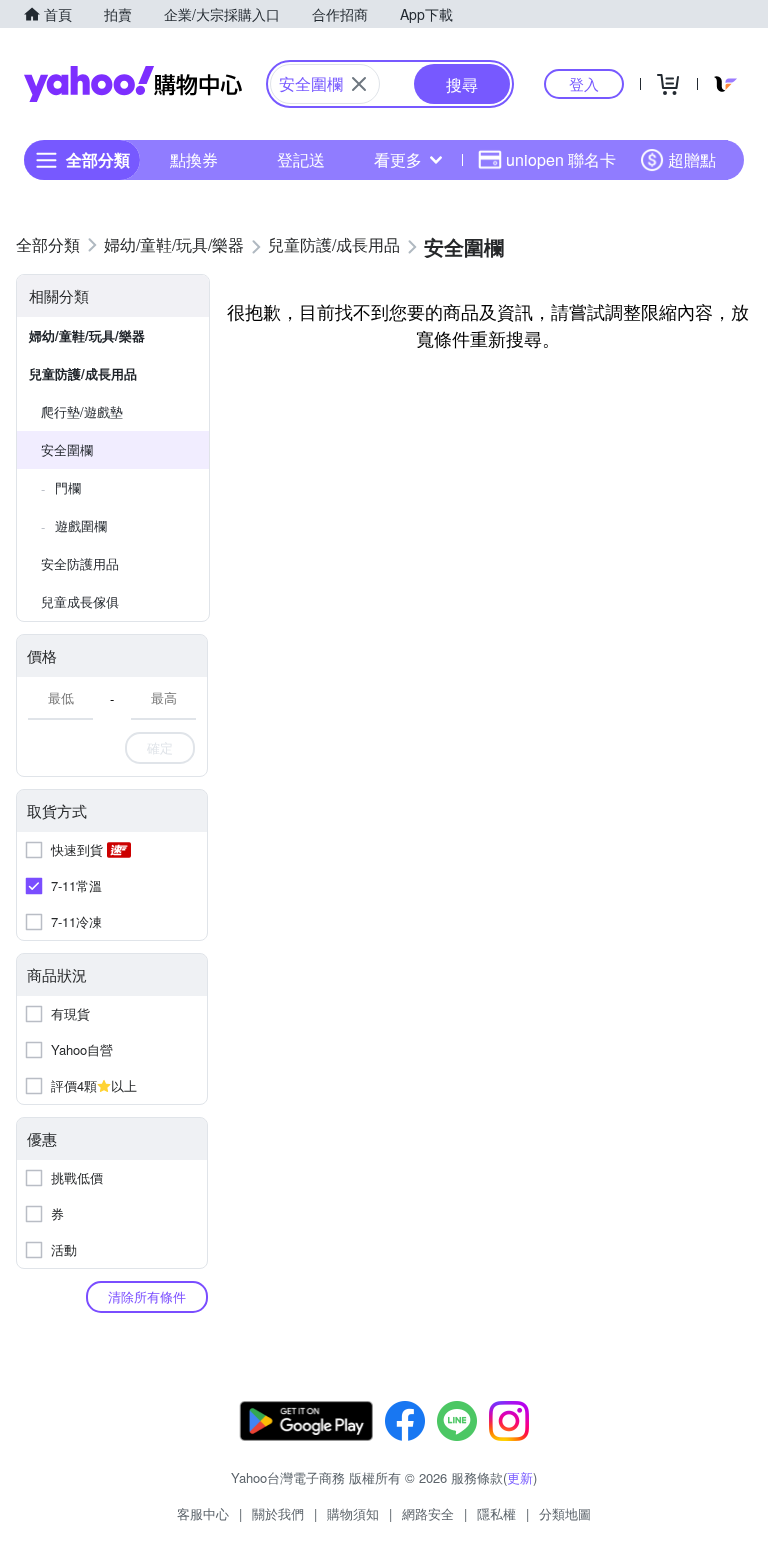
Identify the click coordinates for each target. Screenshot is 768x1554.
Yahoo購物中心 (133, 84)
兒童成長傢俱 (80, 601)
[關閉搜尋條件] (359, 84)
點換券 (194, 159)
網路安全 (428, 1513)
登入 (584, 83)
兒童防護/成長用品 (83, 373)
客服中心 (203, 1513)
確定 (160, 747)
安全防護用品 (80, 563)
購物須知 (353, 1513)
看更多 (398, 159)
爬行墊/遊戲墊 (82, 411)
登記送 (301, 159)
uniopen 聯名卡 (561, 159)
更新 (520, 1477)
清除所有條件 (147, 1296)
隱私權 (496, 1513)
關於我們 (278, 1513)
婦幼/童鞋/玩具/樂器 (87, 335)
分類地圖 (565, 1513)
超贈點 (692, 159)
